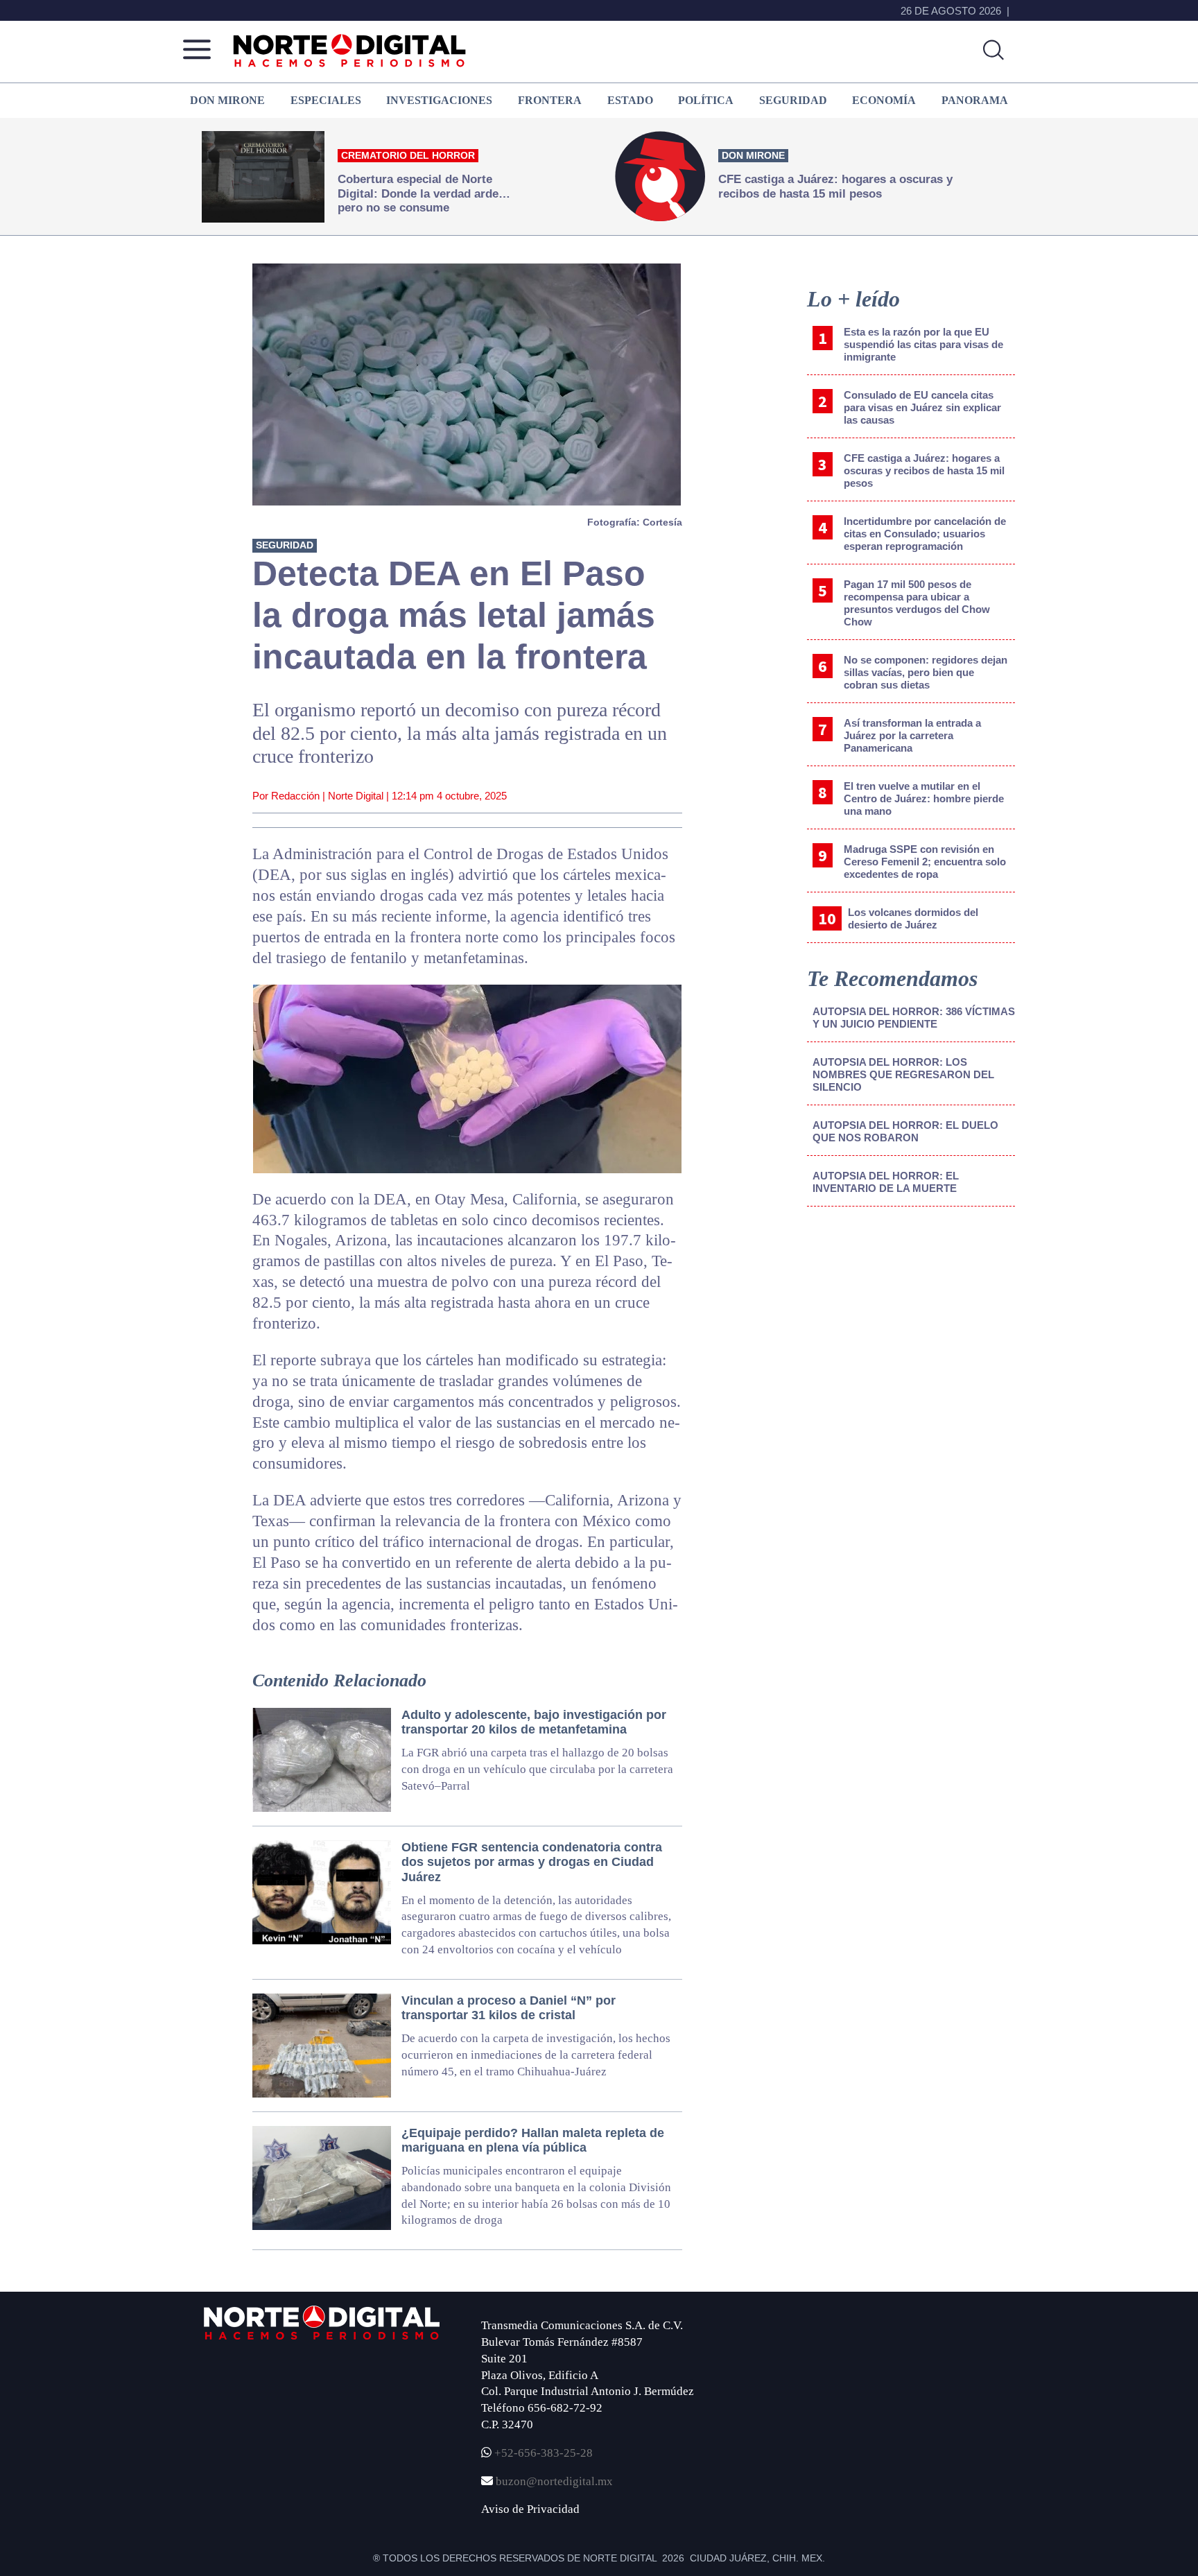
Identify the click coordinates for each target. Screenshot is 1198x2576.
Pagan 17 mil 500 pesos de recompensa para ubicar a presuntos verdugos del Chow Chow (917, 603)
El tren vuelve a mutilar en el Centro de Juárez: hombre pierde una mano (924, 798)
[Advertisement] (911, 1332)
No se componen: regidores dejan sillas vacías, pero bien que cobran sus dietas (926, 672)
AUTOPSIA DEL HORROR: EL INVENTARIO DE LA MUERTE (886, 1182)
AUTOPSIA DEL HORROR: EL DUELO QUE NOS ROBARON (905, 1131)
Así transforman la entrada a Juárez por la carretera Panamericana (912, 735)
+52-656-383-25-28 (542, 2453)
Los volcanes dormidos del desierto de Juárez (913, 918)
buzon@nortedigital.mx (554, 2481)
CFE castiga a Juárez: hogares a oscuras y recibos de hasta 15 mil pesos (924, 470)
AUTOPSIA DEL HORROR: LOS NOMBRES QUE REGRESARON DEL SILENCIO (903, 1074)
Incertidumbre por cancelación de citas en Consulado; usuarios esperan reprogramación (925, 534)
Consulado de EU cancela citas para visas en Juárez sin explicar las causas (922, 407)
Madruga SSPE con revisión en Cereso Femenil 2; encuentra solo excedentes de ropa (925, 862)
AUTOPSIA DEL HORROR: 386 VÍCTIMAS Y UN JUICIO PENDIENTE (914, 1018)
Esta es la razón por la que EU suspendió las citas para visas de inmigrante (923, 344)
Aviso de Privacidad (530, 2509)
